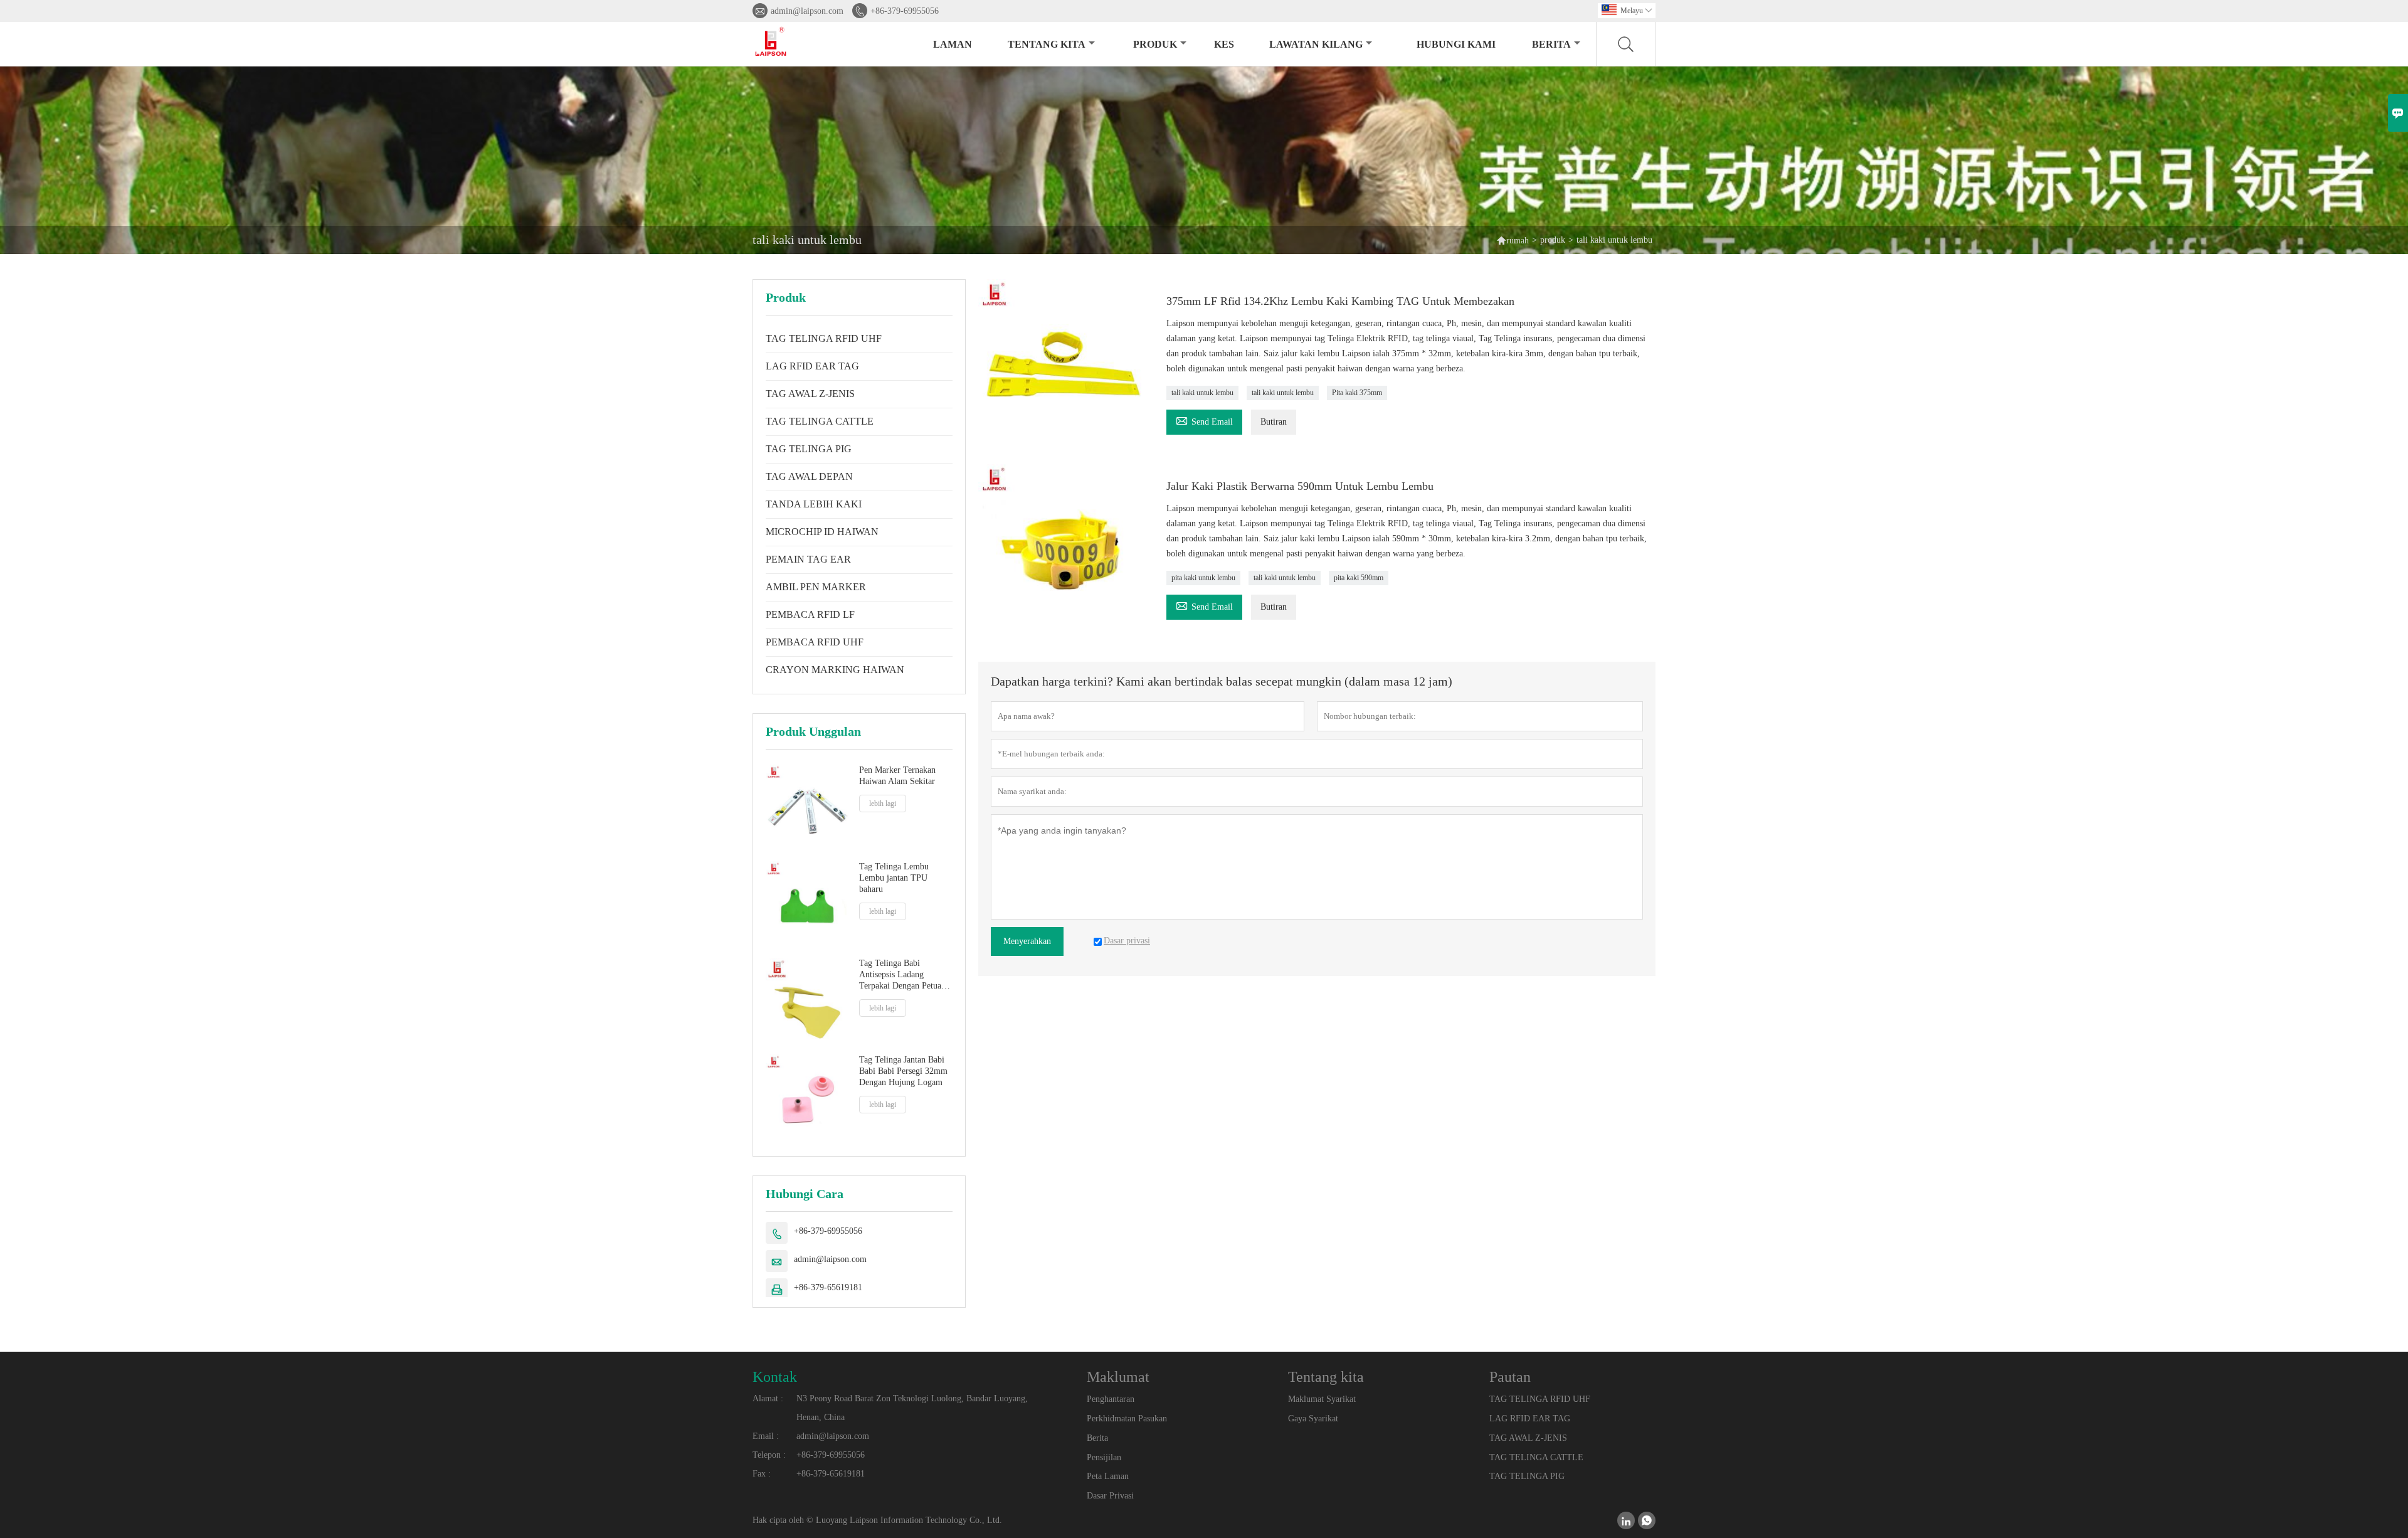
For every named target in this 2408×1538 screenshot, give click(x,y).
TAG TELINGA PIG (809, 449)
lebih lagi (883, 803)
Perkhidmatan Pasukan (1127, 1419)
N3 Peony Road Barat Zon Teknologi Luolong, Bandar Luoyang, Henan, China (912, 1408)
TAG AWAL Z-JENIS (810, 394)
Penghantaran (1111, 1399)
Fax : (762, 1474)
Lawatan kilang (1316, 44)
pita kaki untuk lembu (1203, 578)
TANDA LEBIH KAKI (814, 504)
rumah (1518, 241)
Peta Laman (1108, 1476)
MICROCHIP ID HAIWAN (822, 532)
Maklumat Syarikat (1322, 1399)
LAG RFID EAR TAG (812, 366)
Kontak (775, 1377)
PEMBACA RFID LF (810, 614)
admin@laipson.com (807, 11)
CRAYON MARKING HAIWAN (835, 670)
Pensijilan (1104, 1457)
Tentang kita (1047, 44)
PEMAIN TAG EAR (808, 559)
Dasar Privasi (1110, 1496)
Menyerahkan (1027, 941)
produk (1155, 44)
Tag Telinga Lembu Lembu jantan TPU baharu (894, 878)
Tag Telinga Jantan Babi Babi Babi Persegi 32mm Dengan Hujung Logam (903, 1071)
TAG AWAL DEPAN (809, 476)
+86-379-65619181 (828, 1287)
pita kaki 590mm (1359, 578)
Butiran (1274, 422)
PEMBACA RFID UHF (815, 642)
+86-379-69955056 (905, 11)
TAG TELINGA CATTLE (820, 421)
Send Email (1204, 420)
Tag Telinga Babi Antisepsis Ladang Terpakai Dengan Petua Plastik (900, 975)
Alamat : (768, 1398)
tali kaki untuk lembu (1202, 393)
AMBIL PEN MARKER (816, 587)
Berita (1551, 44)
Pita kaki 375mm (1357, 393)
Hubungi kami (1456, 44)
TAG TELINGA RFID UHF (824, 338)
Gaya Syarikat (1313, 1419)
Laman (953, 44)
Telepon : (769, 1455)
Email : (766, 1436)
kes (1224, 44)
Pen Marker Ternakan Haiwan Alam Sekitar (897, 776)
